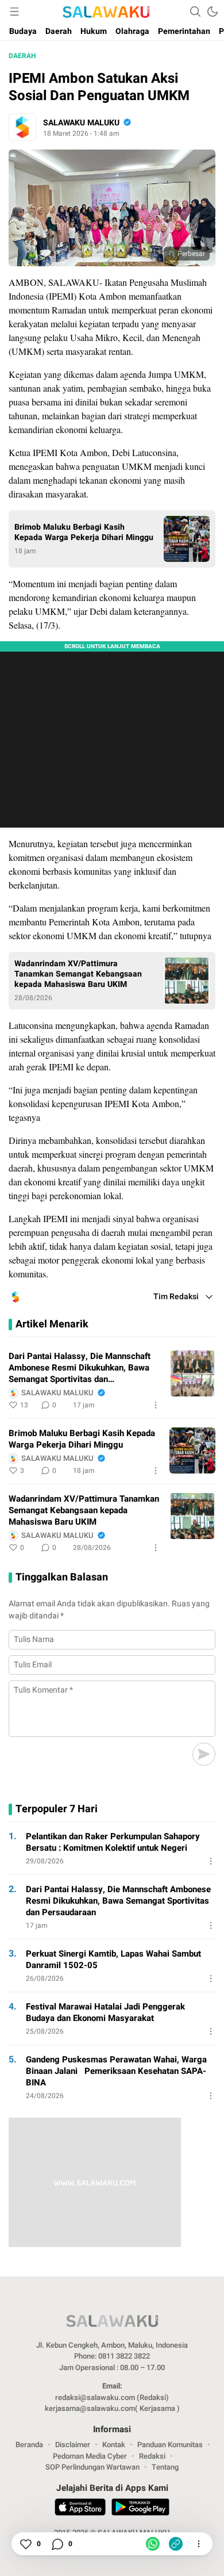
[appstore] (80, 2509)
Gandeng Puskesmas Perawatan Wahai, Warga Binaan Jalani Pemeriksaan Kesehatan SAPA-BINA (116, 2071)
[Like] (25, 2544)
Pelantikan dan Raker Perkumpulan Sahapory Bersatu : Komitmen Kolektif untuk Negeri (113, 1842)
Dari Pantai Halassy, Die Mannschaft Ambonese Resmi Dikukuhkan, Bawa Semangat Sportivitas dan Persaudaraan (80, 1368)
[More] (156, 1405)
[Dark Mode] (213, 12)
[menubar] (14, 12)
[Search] (195, 12)
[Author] (22, 127)
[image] (192, 1373)
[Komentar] (57, 2544)
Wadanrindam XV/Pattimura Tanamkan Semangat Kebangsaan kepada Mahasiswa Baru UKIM (78, 974)
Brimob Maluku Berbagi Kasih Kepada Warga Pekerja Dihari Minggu (84, 533)
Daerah (22, 56)
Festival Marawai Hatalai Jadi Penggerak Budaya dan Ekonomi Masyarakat (105, 2012)
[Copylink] (176, 2544)
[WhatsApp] (153, 2544)
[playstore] (140, 2509)
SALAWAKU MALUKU (81, 123)
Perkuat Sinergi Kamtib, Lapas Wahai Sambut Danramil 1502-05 (113, 1959)
